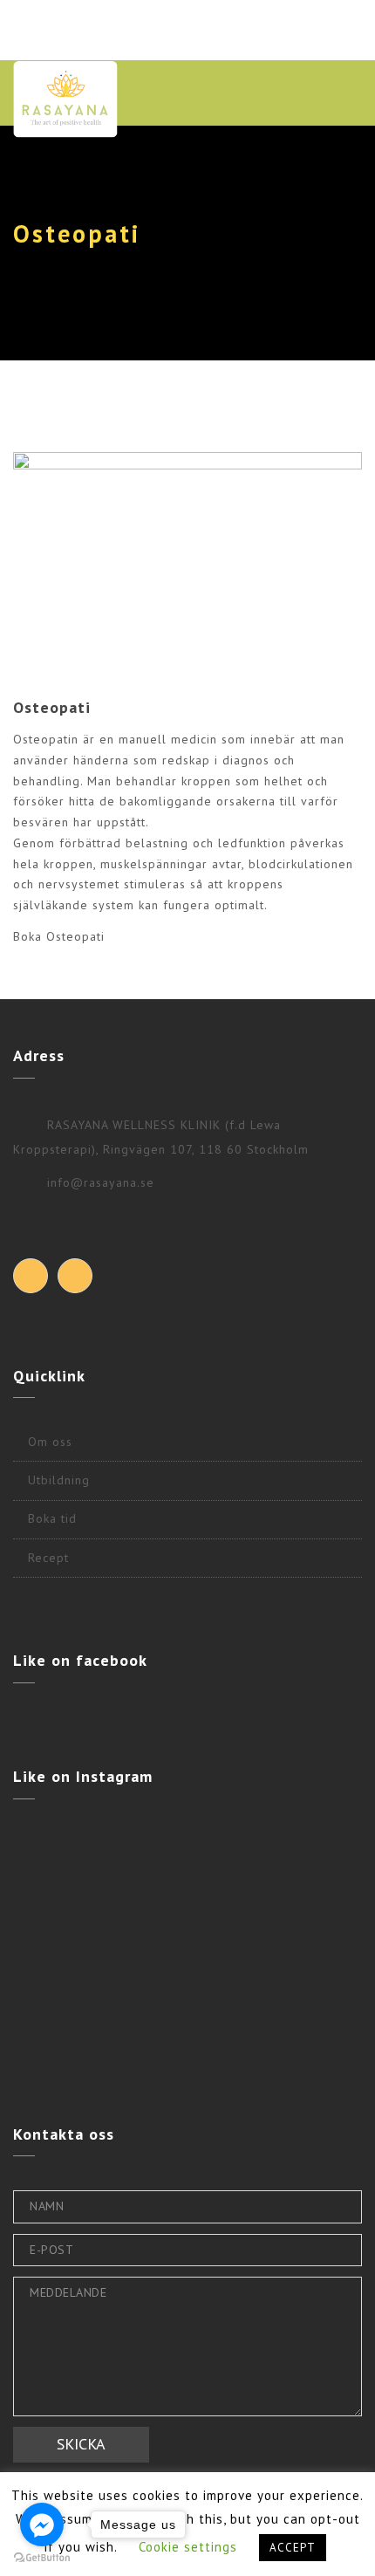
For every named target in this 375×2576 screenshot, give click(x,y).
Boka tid (52, 1518)
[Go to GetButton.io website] (42, 2558)
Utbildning (59, 1480)
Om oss (50, 1442)
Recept (48, 1558)
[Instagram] (75, 1276)
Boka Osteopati (59, 936)
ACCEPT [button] (293, 2548)
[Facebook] (31, 1276)
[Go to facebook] (42, 2525)
